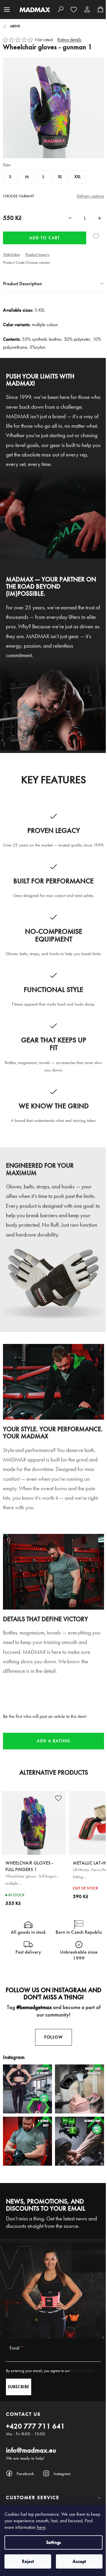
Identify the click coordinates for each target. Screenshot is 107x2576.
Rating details (69, 40)
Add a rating (53, 1741)
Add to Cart (45, 238)
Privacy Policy (82, 2371)
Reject (28, 2561)
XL (60, 177)
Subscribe (19, 2387)
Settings (53, 2542)
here (41, 2527)
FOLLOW (53, 2037)
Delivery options (90, 196)
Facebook (25, 2474)
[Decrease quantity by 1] (70, 218)
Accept (79, 2561)
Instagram (62, 2474)
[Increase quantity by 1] (100, 218)
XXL (78, 177)
